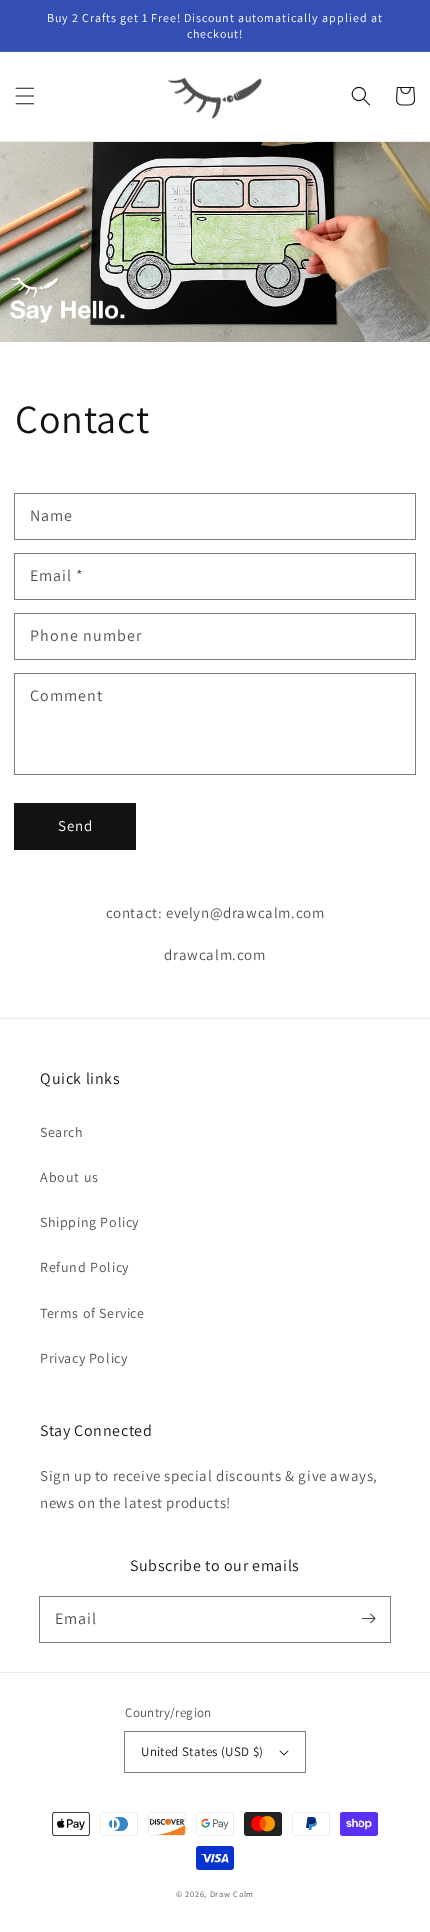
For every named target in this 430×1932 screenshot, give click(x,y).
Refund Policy (84, 1267)
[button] (25, 96)
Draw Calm (232, 1893)
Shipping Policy (89, 1222)
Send (75, 825)
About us (69, 1177)
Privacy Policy (83, 1358)
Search (62, 1132)
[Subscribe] (368, 1619)
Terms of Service (92, 1313)
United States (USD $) (202, 1751)
